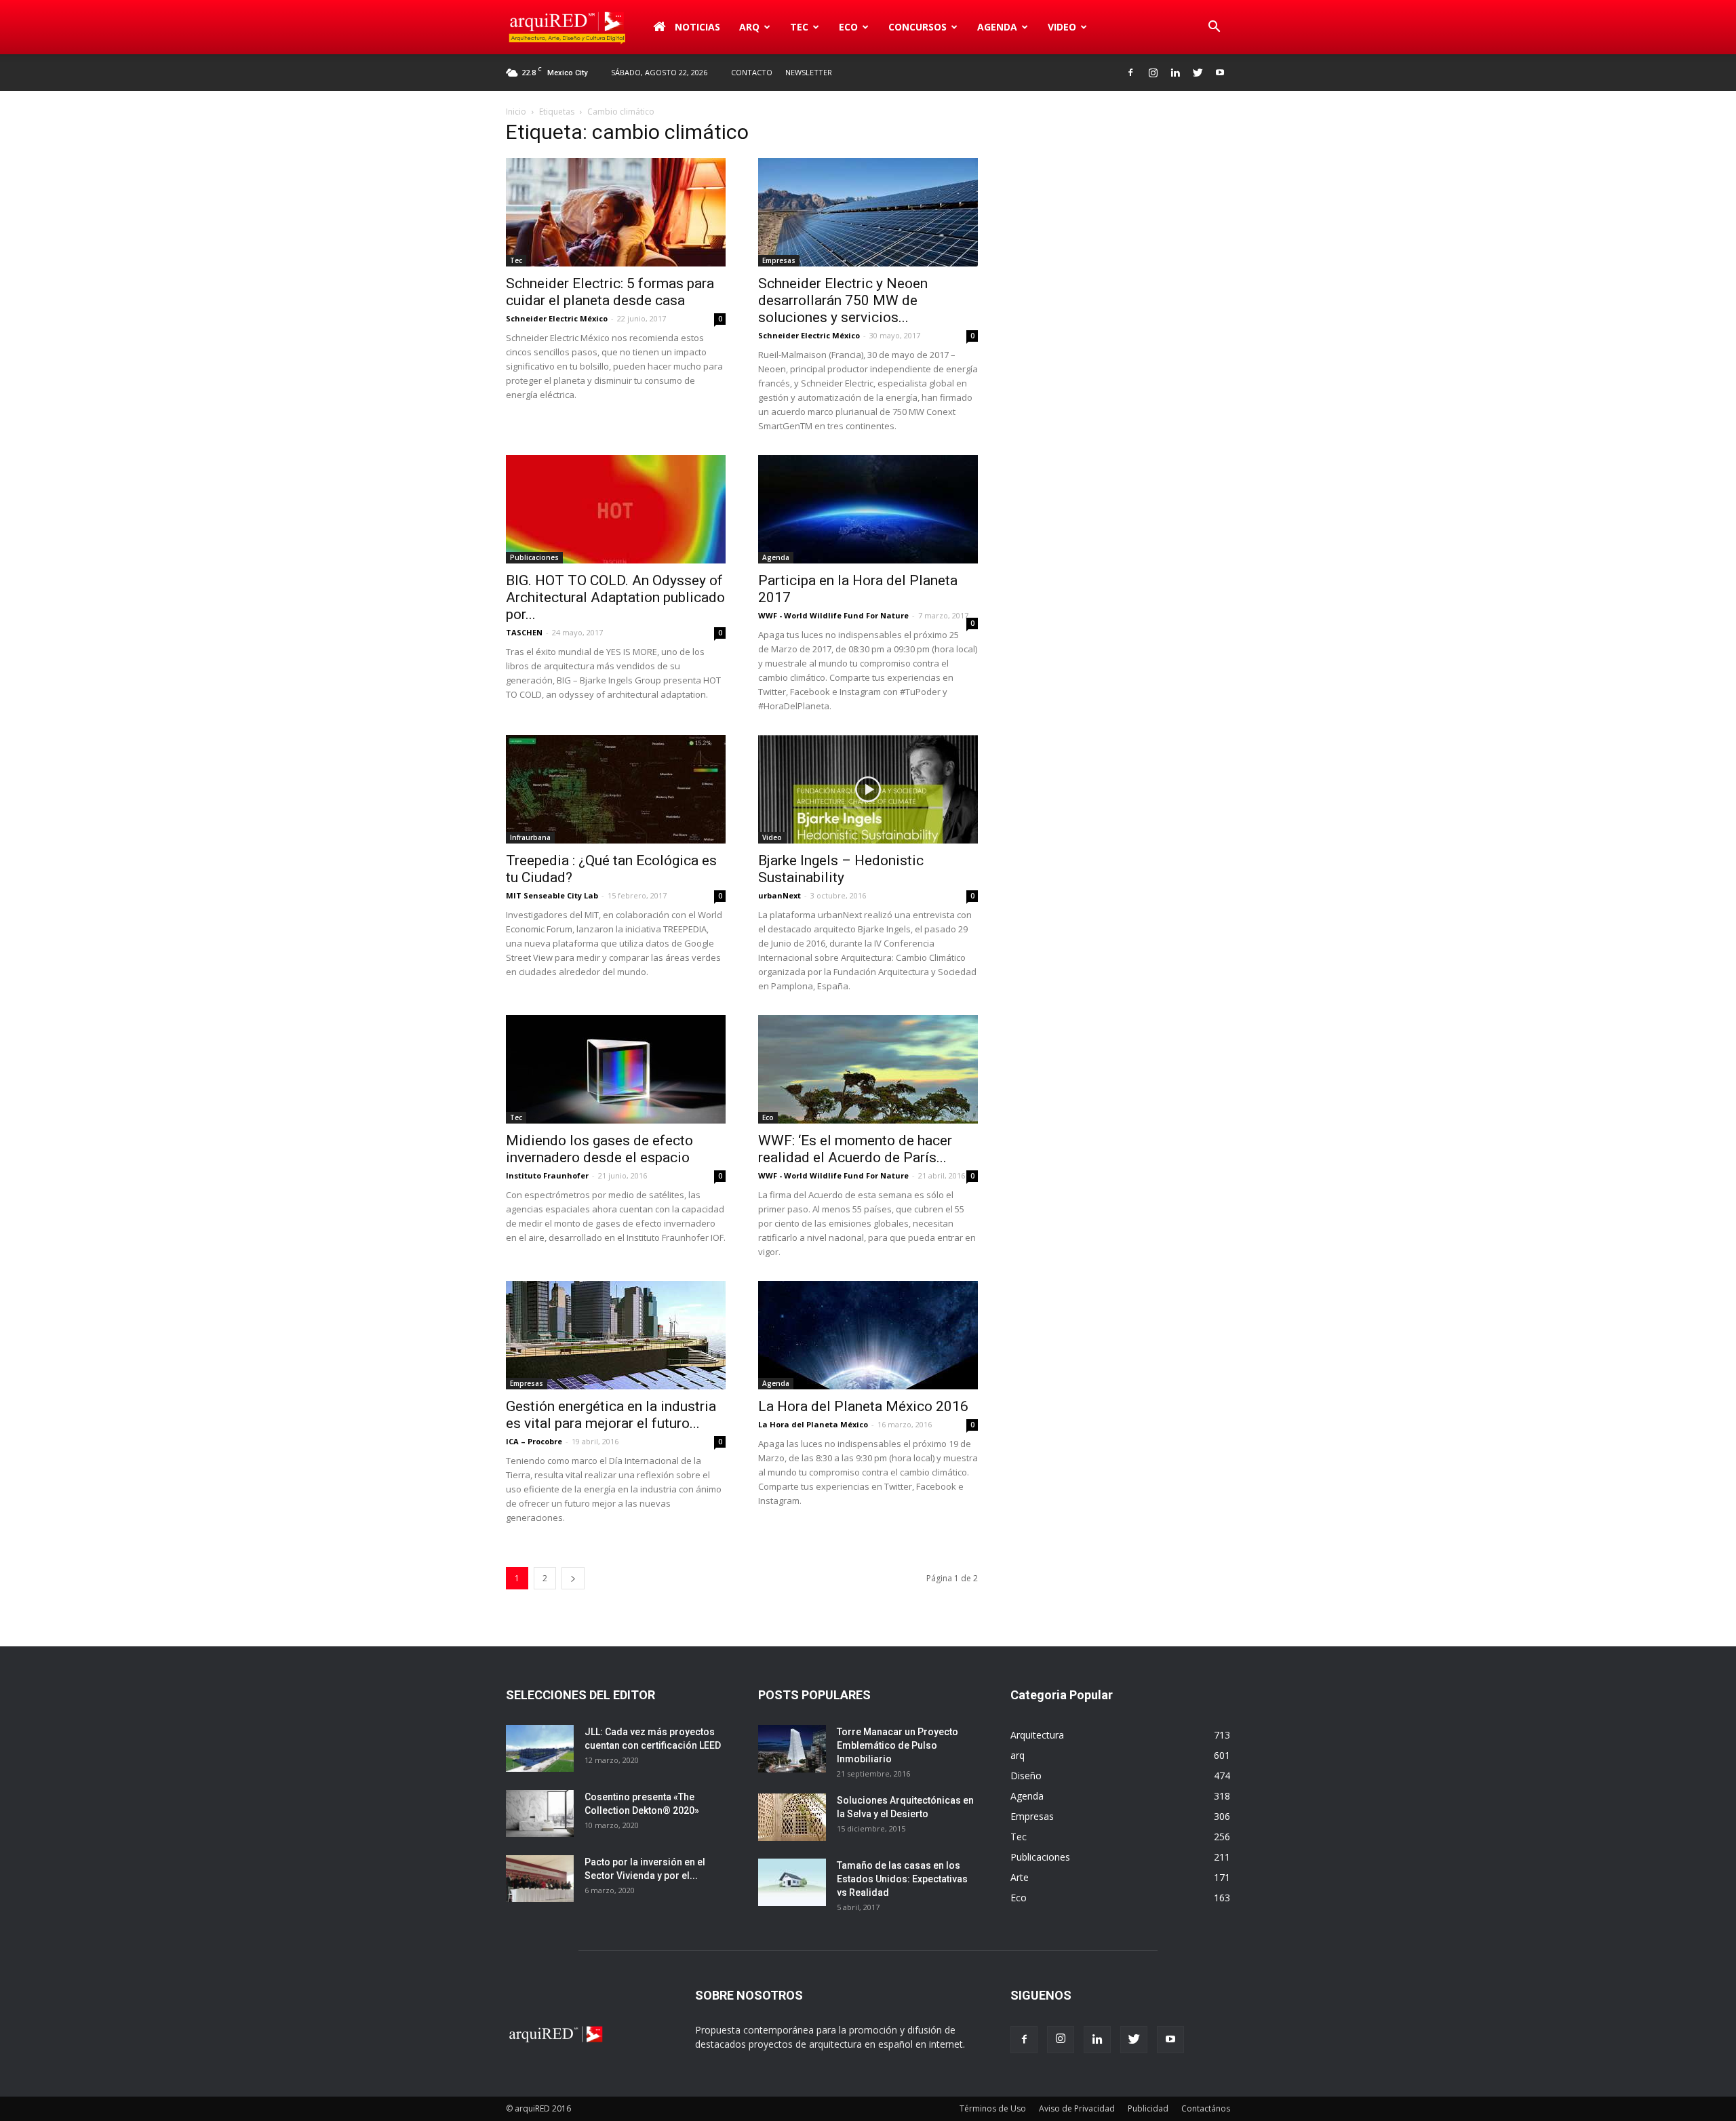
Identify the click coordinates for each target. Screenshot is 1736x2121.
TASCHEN (524, 632)
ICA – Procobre (534, 1441)
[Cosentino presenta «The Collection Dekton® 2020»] (540, 1813)
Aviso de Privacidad (1077, 2108)
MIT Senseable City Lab (552, 895)
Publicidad (1148, 2108)
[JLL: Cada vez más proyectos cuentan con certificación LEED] (540, 1748)
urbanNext (780, 895)
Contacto (752, 72)
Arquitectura (1037, 1735)
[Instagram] (1153, 73)
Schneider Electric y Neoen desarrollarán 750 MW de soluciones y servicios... (843, 300)
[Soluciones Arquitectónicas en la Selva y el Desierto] (792, 1817)
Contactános (1206, 2108)
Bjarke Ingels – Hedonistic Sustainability (841, 869)
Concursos (918, 27)
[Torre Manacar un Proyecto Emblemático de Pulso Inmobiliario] (792, 1749)
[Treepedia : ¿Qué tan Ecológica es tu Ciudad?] (616, 789)
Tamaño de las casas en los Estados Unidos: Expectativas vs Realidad (902, 1879)
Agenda (997, 27)
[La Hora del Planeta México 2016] (868, 1335)
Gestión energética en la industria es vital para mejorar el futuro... (611, 1415)
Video (1062, 27)
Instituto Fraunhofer (547, 1175)
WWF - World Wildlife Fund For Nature (833, 615)
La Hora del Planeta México (813, 1424)
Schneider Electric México (557, 318)
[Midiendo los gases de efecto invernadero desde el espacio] (616, 1069)
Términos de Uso (993, 2108)
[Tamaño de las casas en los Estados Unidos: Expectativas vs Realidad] (792, 1882)
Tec (516, 260)
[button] (1214, 27)
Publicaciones (534, 557)
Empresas (779, 260)
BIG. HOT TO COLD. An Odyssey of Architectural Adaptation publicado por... (615, 597)
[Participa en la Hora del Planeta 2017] (868, 509)
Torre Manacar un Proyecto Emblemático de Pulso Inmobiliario (897, 1745)
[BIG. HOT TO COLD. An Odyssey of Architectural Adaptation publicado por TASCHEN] (616, 509)
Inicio (516, 112)
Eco (768, 1117)
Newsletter (809, 72)
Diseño (1026, 1776)
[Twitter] (1198, 73)
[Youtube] (1220, 73)
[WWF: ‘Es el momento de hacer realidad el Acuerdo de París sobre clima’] (868, 1069)
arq (749, 27)
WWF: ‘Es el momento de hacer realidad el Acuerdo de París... (855, 1149)
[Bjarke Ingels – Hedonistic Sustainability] (868, 789)
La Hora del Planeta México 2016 (863, 1406)
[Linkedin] (1175, 73)
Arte (1020, 1877)
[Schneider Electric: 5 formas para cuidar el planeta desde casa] (616, 212)
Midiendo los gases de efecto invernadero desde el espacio (599, 1149)
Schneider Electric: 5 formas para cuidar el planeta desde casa (610, 292)
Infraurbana (530, 837)
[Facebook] (1130, 73)
